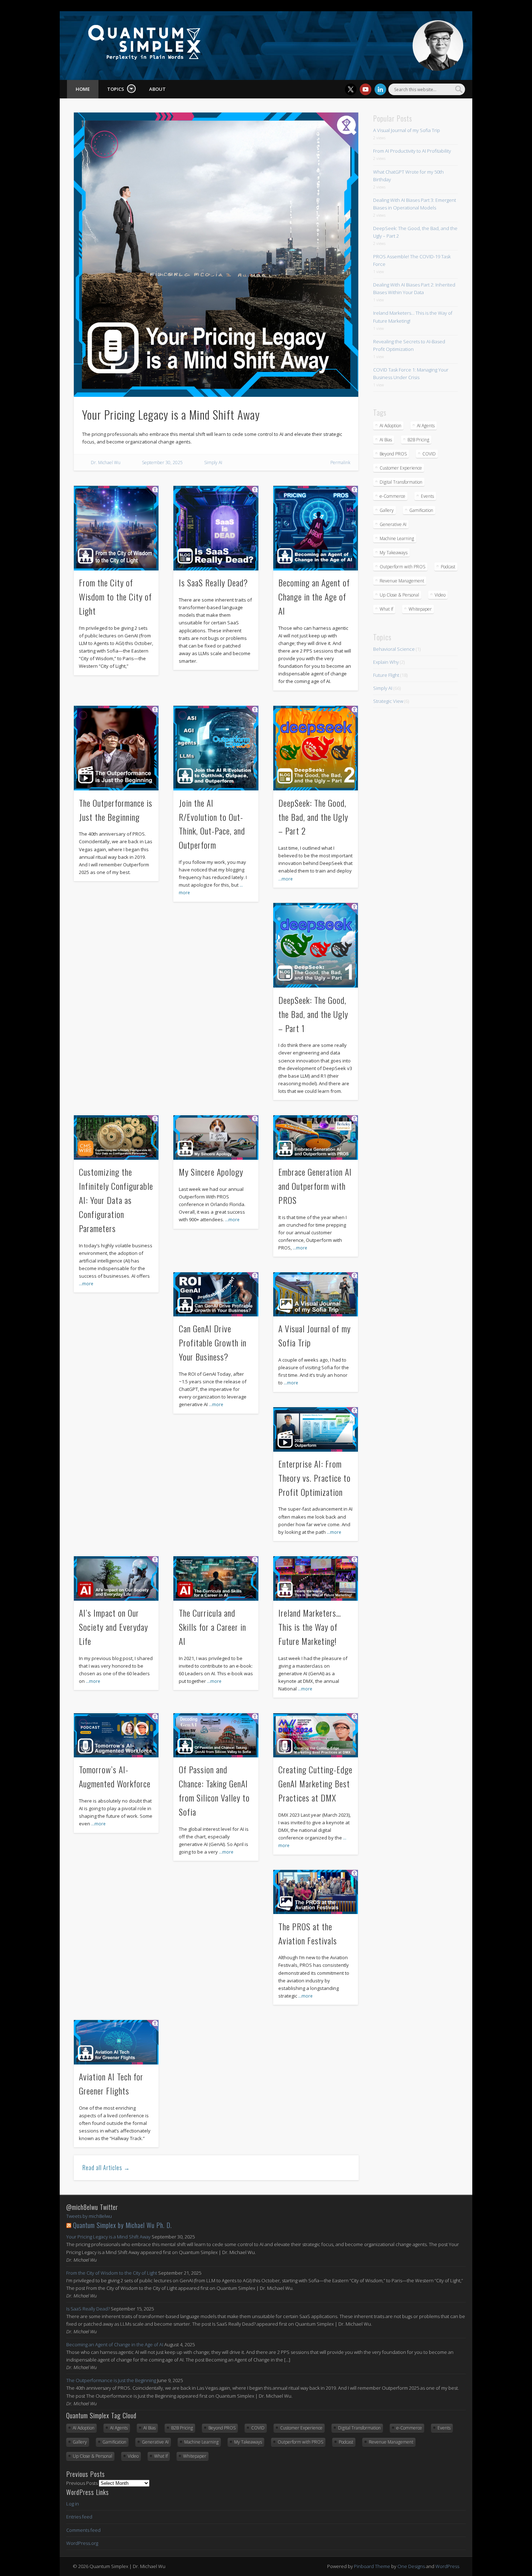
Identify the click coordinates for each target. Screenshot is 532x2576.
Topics (116, 89)
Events (427, 496)
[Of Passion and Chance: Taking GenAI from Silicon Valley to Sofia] (216, 1735)
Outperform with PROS (402, 567)
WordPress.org (82, 2543)
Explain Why (386, 662)
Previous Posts (82, 2483)
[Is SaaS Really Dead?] (216, 528)
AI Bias (386, 440)
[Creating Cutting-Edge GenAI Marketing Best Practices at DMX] (316, 1735)
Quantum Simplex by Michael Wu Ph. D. (123, 2225)
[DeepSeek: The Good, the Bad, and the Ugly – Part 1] (316, 945)
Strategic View (388, 701)
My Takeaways (394, 553)
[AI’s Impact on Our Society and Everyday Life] (116, 1578)
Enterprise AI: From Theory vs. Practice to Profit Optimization (314, 1478)
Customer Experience (401, 468)
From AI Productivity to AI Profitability (412, 151)
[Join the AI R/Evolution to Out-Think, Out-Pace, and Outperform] (216, 748)
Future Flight (386, 675)
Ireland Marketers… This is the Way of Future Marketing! (310, 1627)
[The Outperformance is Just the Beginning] (116, 748)
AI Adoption (390, 426)
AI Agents (426, 426)
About (157, 89)
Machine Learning (397, 538)
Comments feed (83, 2530)
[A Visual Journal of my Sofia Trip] (316, 1294)
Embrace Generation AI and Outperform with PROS (315, 1186)
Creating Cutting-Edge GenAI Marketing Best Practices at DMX (315, 1783)
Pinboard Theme (372, 2566)
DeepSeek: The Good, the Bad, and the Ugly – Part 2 (313, 817)
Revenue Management (402, 581)
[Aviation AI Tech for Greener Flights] (116, 2042)
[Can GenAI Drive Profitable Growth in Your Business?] (216, 1294)
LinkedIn (380, 89)
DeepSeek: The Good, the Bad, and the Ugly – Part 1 (313, 1014)
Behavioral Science (394, 649)
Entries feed (79, 2517)
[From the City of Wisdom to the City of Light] (116, 528)
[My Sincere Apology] (216, 1137)
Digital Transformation (401, 482)
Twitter (351, 89)
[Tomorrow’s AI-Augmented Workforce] (116, 1735)
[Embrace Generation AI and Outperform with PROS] (316, 1137)
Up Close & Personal (399, 595)
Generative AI (393, 524)
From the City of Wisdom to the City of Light (115, 597)
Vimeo (366, 89)
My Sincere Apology (211, 1172)
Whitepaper (420, 609)
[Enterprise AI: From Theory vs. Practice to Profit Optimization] (316, 1429)
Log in (73, 2504)
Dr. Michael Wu (106, 462)
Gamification (421, 510)
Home (83, 89)
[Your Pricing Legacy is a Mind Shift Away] (216, 255)
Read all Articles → (106, 2168)
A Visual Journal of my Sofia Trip (407, 130)
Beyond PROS (393, 454)
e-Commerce (392, 496)
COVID (429, 454)
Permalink (340, 462)
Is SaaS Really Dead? (213, 582)
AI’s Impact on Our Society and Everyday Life (113, 1627)
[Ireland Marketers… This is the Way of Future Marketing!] (316, 1578)
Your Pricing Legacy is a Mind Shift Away (171, 414)
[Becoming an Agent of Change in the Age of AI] (316, 528)
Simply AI (213, 462)
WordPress (447, 2566)
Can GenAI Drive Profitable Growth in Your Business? (213, 1342)
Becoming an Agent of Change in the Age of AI (314, 597)
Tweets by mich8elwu (89, 2216)
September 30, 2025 (162, 462)
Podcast (448, 567)
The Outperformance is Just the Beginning (111, 2380)
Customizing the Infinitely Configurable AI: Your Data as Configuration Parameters (116, 1200)
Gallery (387, 510)
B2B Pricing (418, 440)
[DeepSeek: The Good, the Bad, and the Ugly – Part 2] (316, 748)
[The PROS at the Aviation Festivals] (316, 1892)
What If (386, 609)
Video (440, 595)
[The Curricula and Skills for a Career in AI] (216, 1578)
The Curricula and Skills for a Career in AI (212, 1627)
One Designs (411, 2566)
